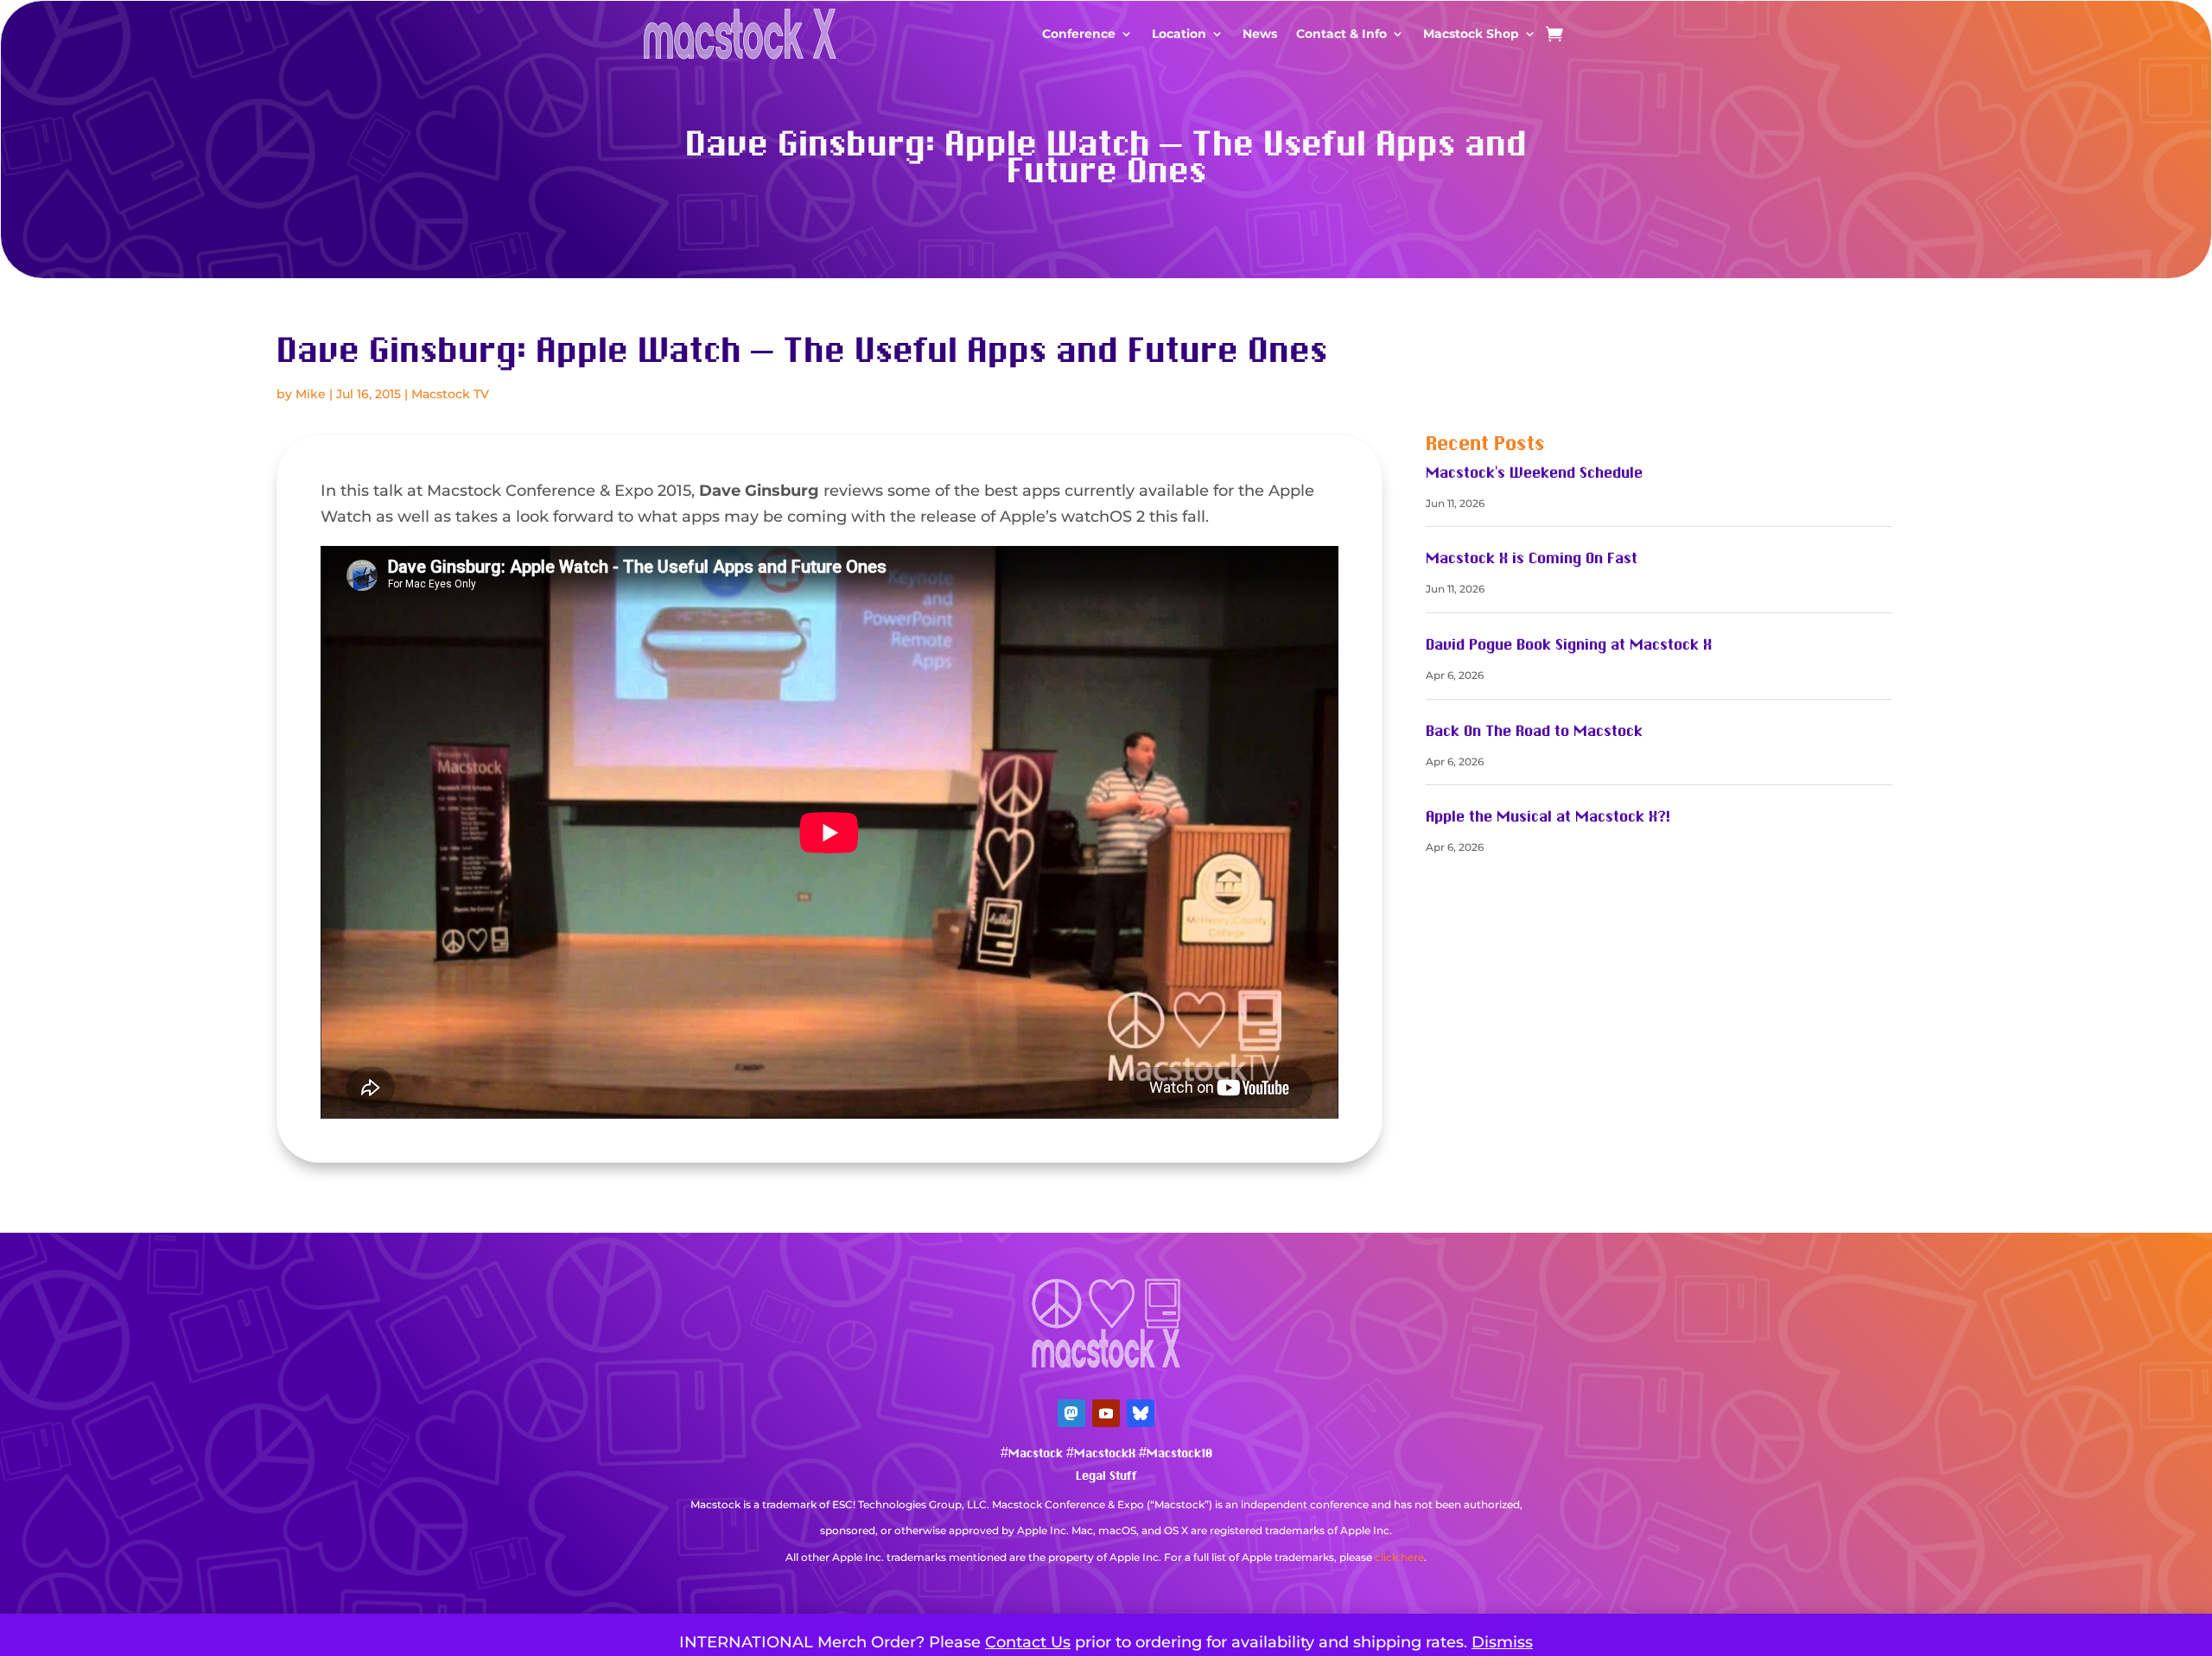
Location (1179, 34)
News (1260, 34)
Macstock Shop (1471, 34)
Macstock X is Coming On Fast (1532, 559)
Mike (311, 394)
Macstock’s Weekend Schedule (1534, 473)
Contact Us (1028, 1642)
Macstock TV (450, 394)
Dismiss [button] (1502, 1642)
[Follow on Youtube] (1106, 1413)
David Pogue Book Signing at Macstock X (1569, 645)
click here (1399, 1557)
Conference (1079, 34)
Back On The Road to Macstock (1534, 732)
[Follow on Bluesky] (1141, 1413)
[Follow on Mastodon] (1071, 1413)
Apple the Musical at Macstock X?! (1548, 817)
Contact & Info (1341, 34)
